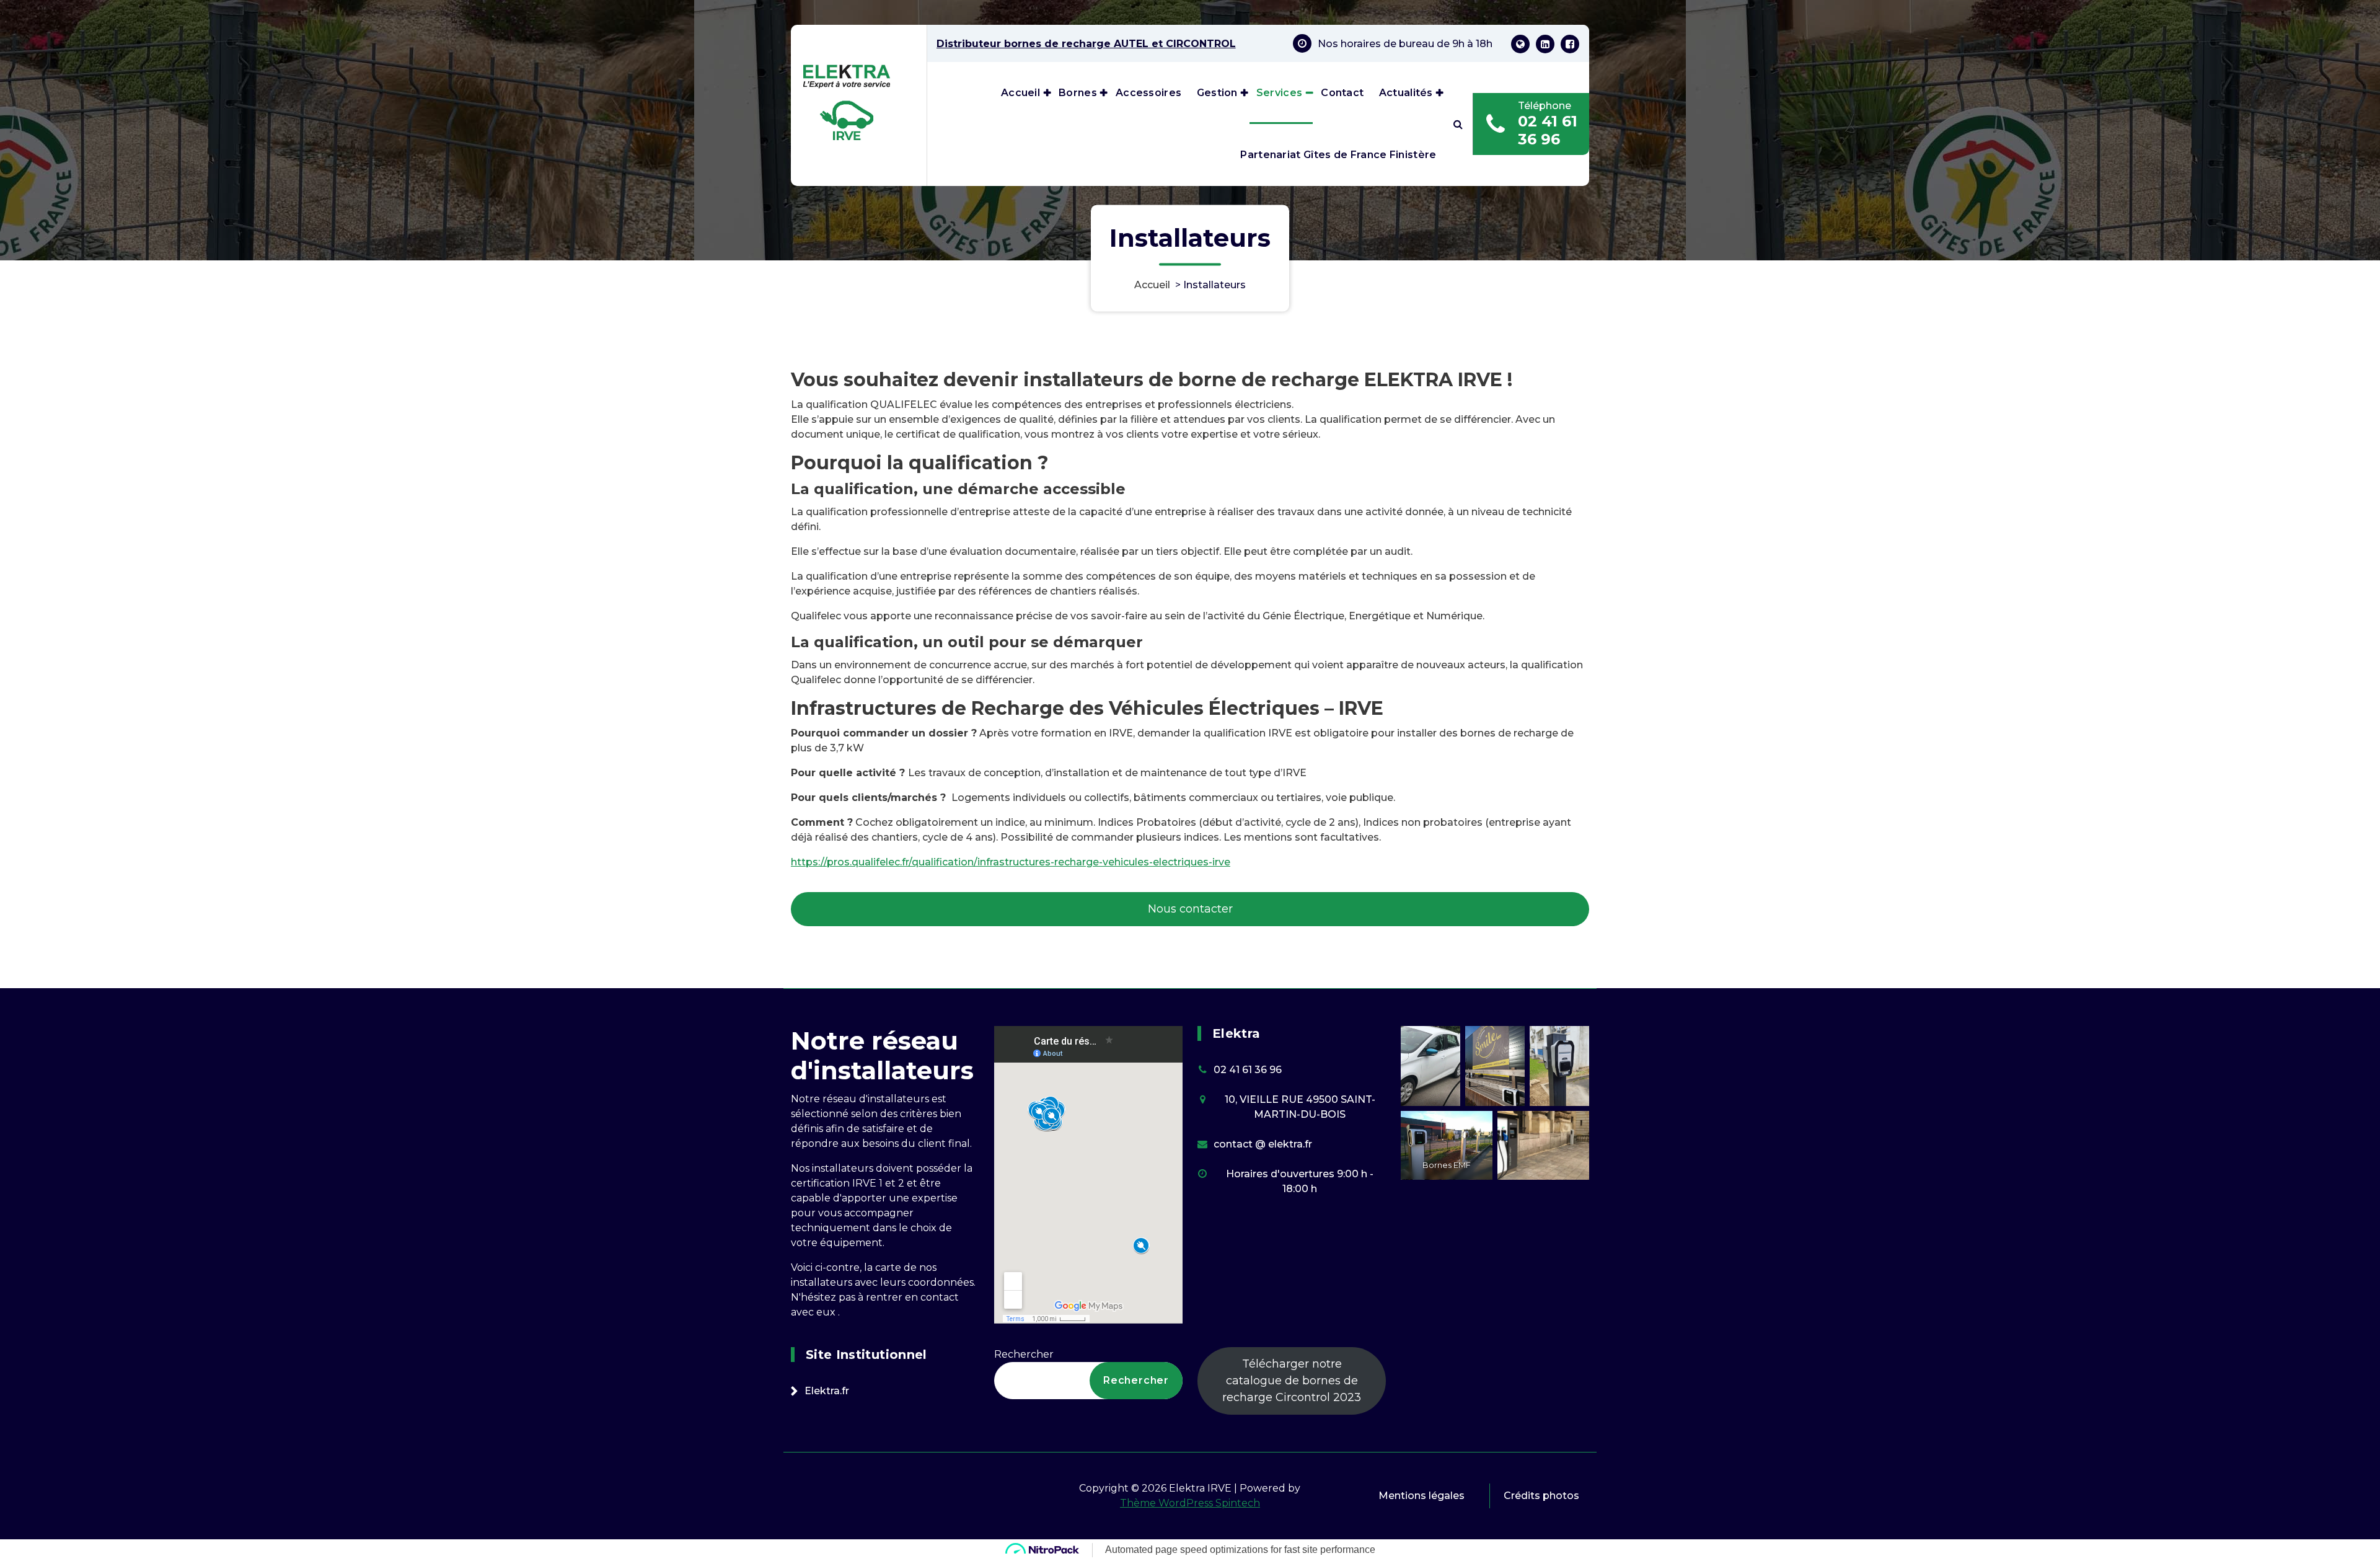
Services (1279, 93)
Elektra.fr (827, 1391)
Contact (1342, 93)
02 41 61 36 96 (1548, 130)
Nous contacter (1190, 909)
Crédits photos (1541, 1496)
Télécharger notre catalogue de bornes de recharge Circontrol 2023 (1292, 1381)
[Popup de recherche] (1458, 124)
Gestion (1217, 93)
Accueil (1020, 93)
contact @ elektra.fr (1263, 1144)
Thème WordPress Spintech (1190, 1503)
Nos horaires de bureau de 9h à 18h (1405, 44)
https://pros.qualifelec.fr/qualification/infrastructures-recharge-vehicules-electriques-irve (1011, 862)
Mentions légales (1421, 1496)
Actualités (1406, 93)
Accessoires (1148, 93)
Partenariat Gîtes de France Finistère (1338, 155)
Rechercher (1024, 1354)
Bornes (1078, 93)
